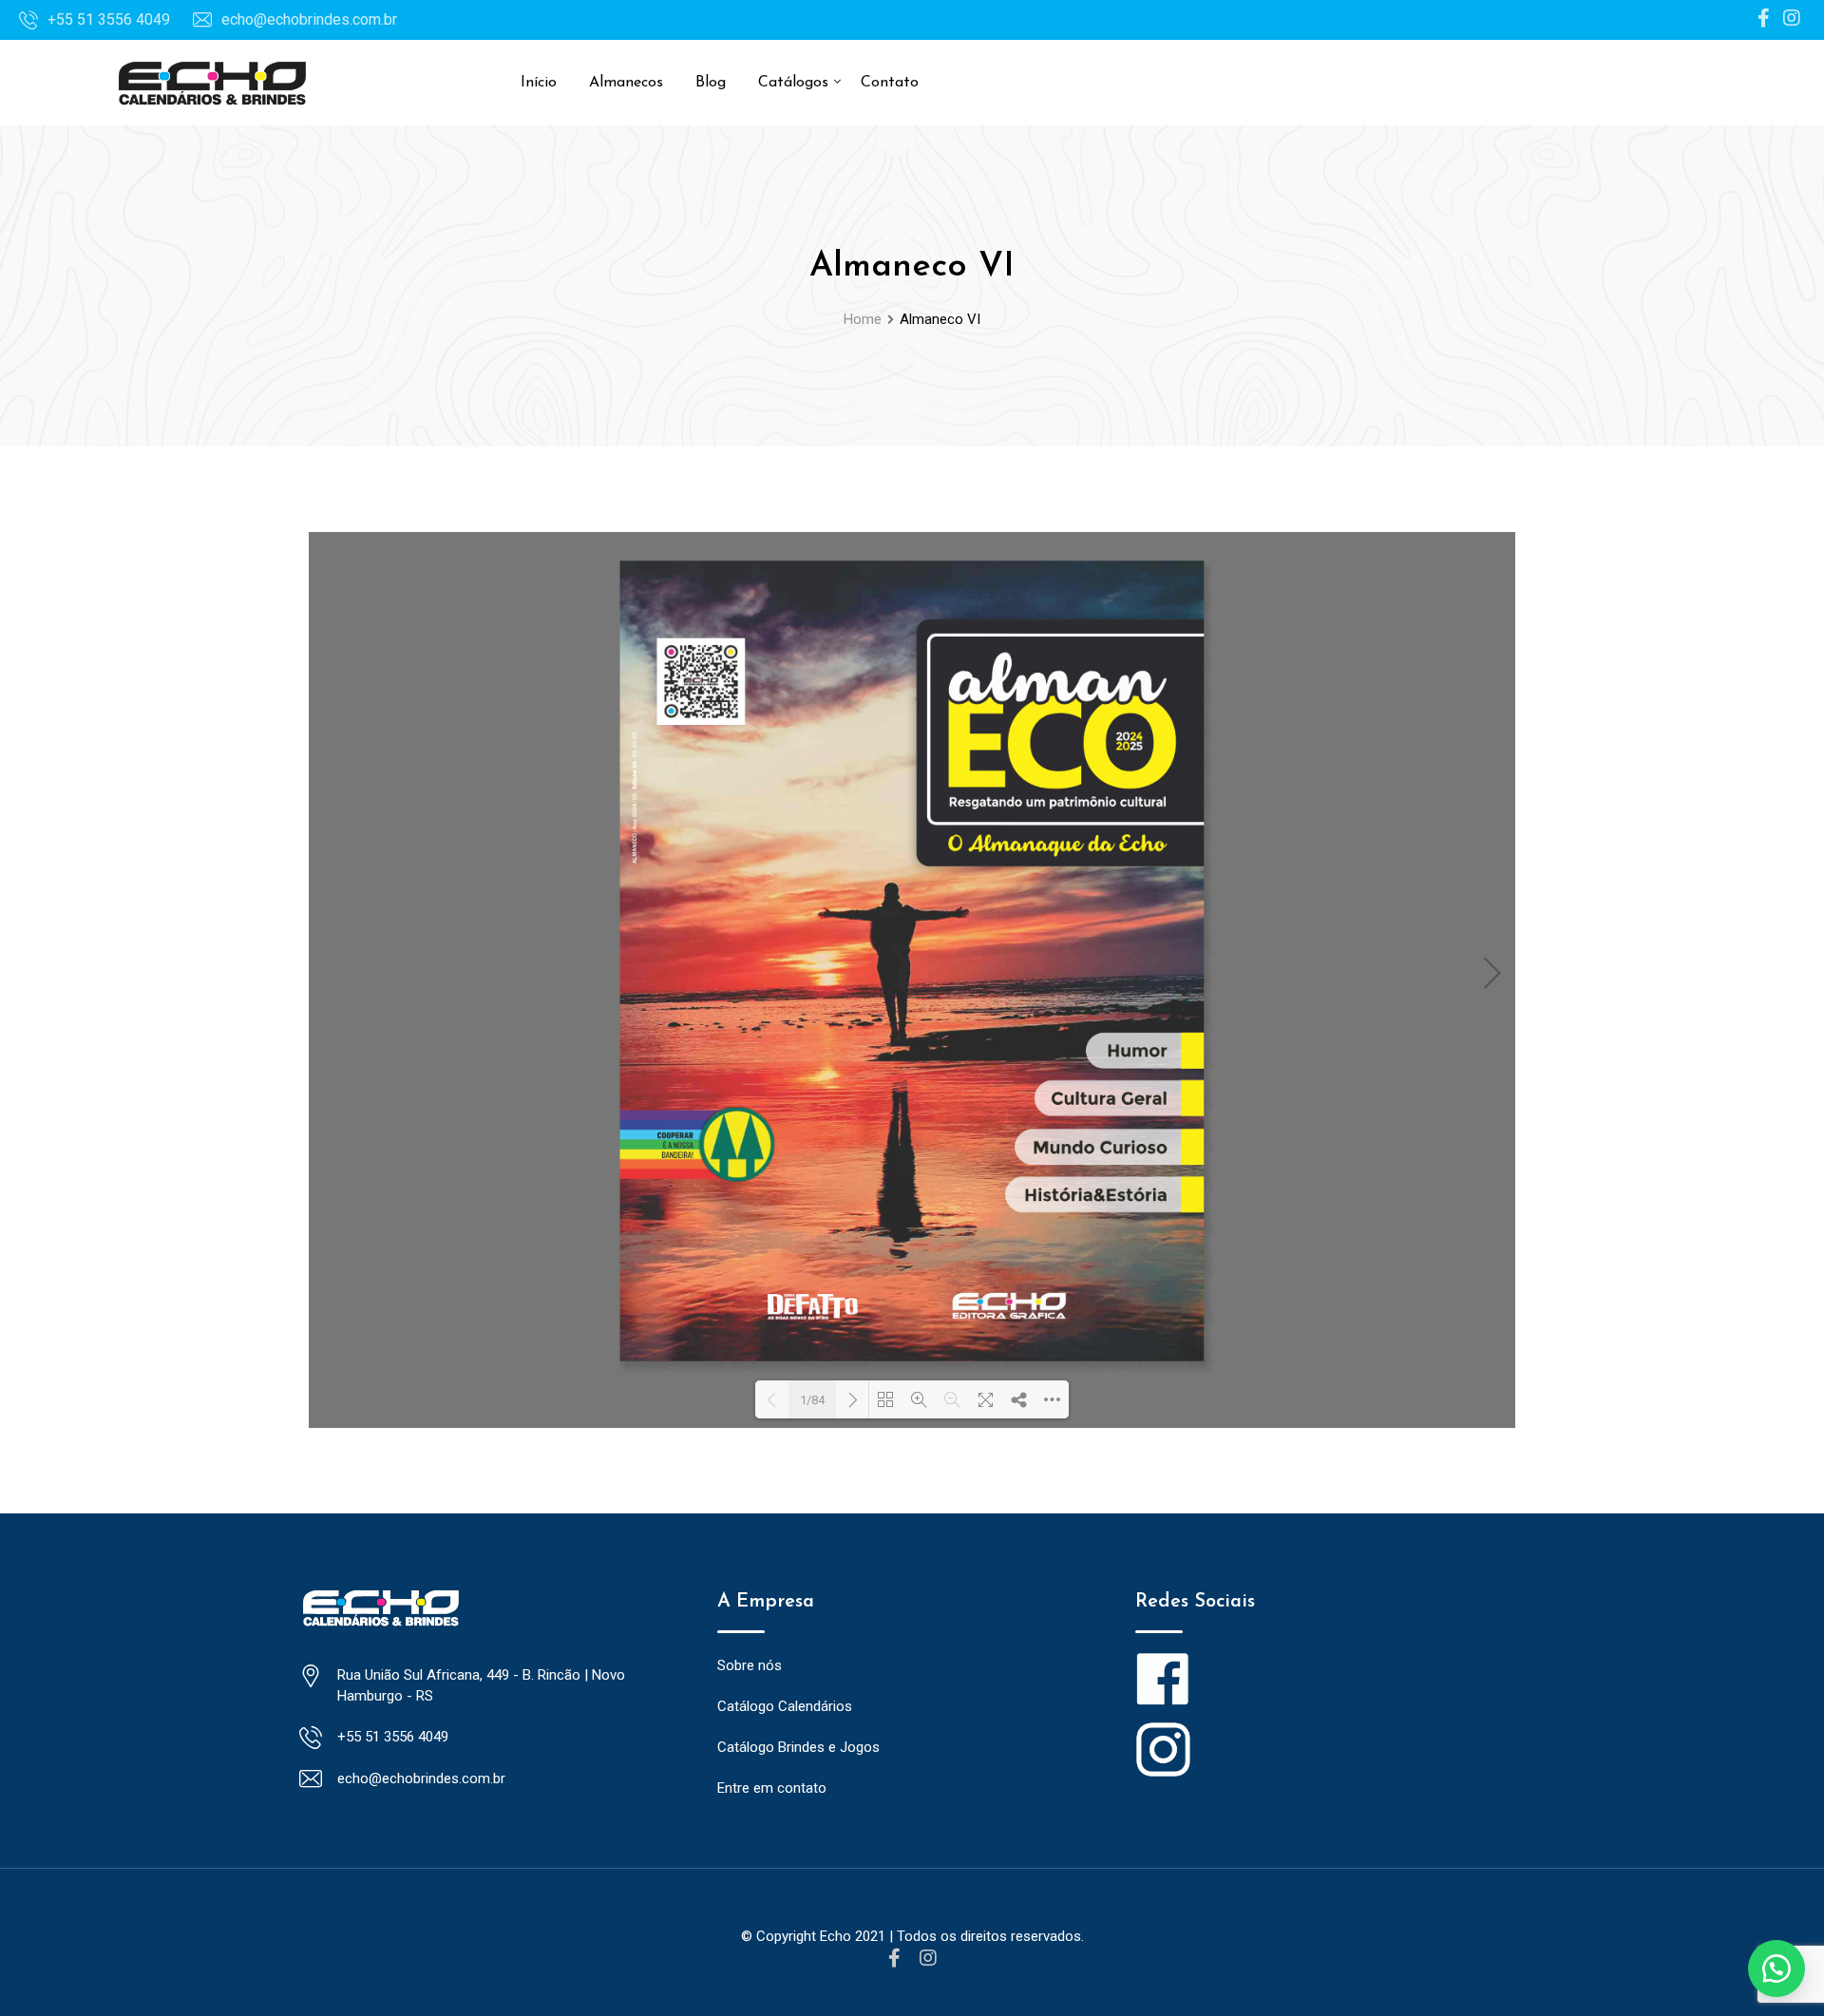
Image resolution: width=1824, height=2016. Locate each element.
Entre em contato (772, 1788)
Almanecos (626, 83)
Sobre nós (750, 1665)
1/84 (812, 1400)
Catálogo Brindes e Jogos (798, 1747)
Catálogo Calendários (785, 1706)
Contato (890, 83)
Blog (711, 83)
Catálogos (793, 83)
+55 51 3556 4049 (109, 19)
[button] (1776, 1968)
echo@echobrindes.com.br (309, 19)
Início (539, 83)
